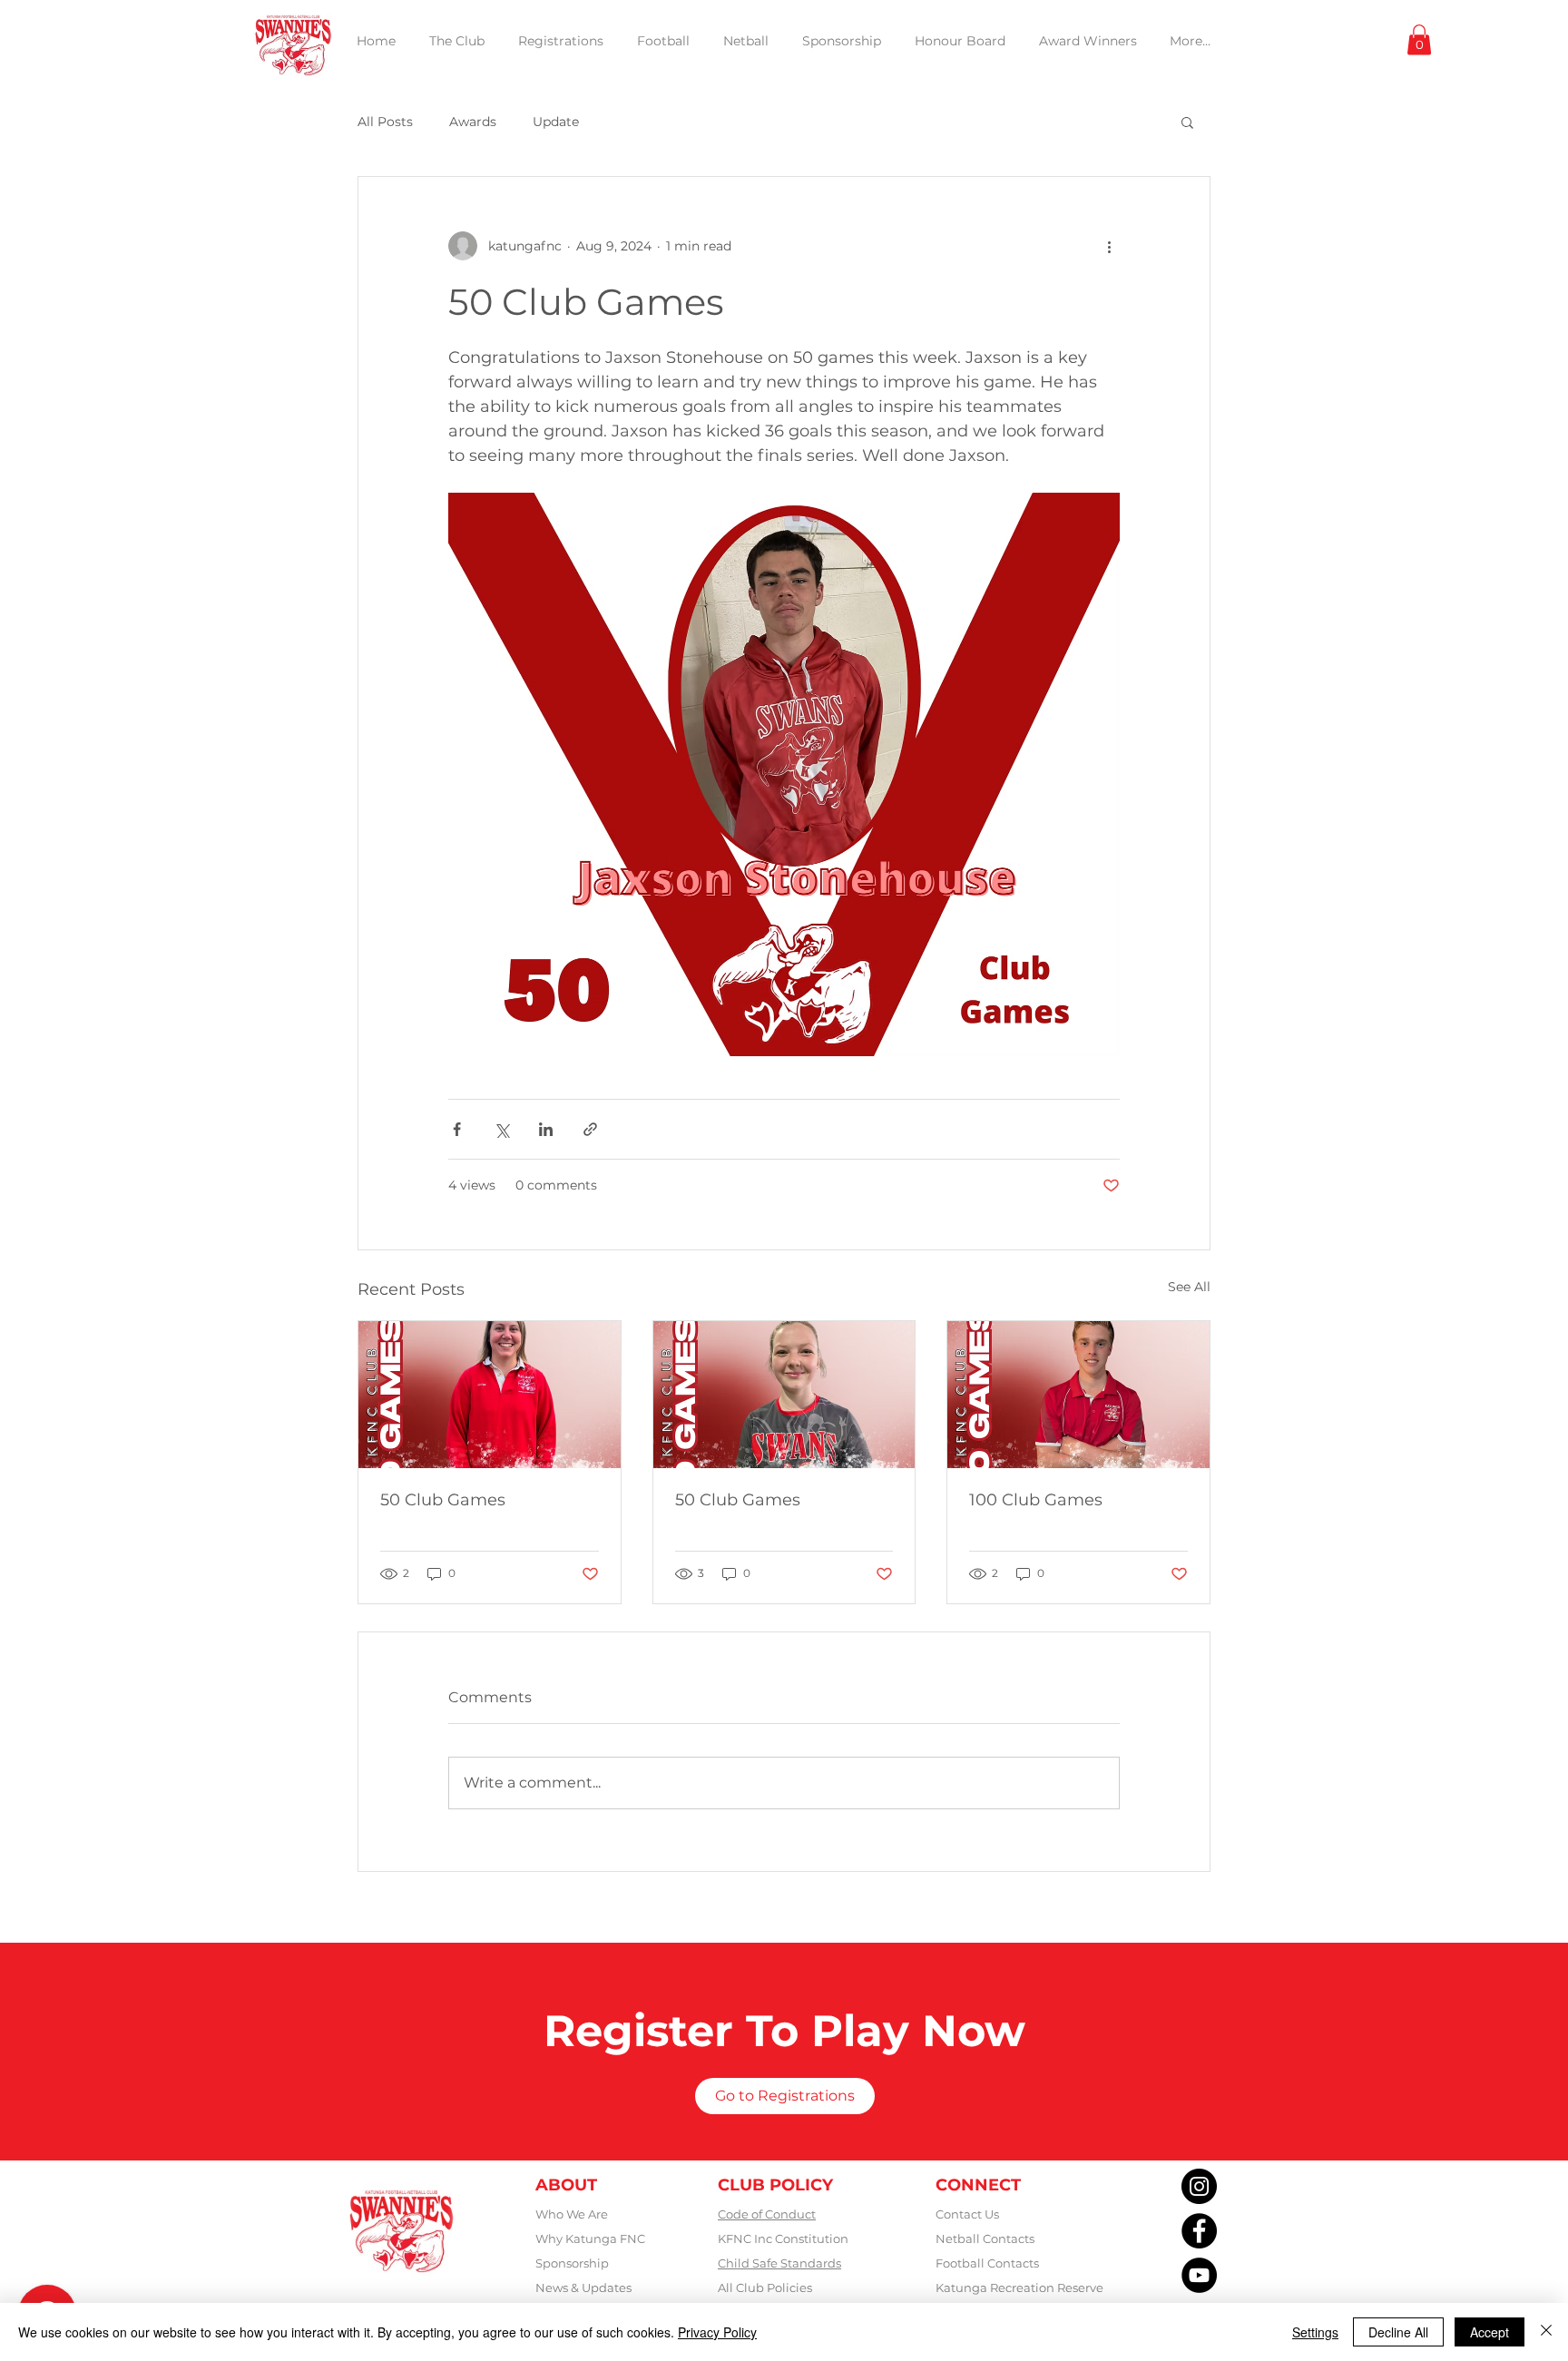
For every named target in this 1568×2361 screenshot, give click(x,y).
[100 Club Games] (1078, 1395)
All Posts (385, 122)
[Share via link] (590, 1129)
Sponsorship (572, 2263)
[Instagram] (1199, 2186)
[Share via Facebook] (457, 1129)
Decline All (1398, 2332)
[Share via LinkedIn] (546, 1129)
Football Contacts (987, 2263)
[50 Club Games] (490, 1395)
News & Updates (583, 2288)
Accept (1490, 2332)
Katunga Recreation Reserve (1019, 2288)
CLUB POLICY (775, 2185)
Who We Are (572, 2214)
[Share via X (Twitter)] (501, 1129)
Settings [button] (1315, 2332)
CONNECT (978, 2185)
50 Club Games (443, 1500)
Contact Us (967, 2214)
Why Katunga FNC (590, 2239)
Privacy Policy (717, 2332)
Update (556, 122)
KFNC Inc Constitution (783, 2239)
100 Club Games (1036, 1500)
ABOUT (566, 2185)
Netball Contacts (985, 2239)
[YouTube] (1199, 2275)
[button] (1419, 39)
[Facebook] (1199, 2231)
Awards (473, 122)
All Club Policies (765, 2288)
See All (1189, 1287)
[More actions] (1109, 246)
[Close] (1546, 2332)
